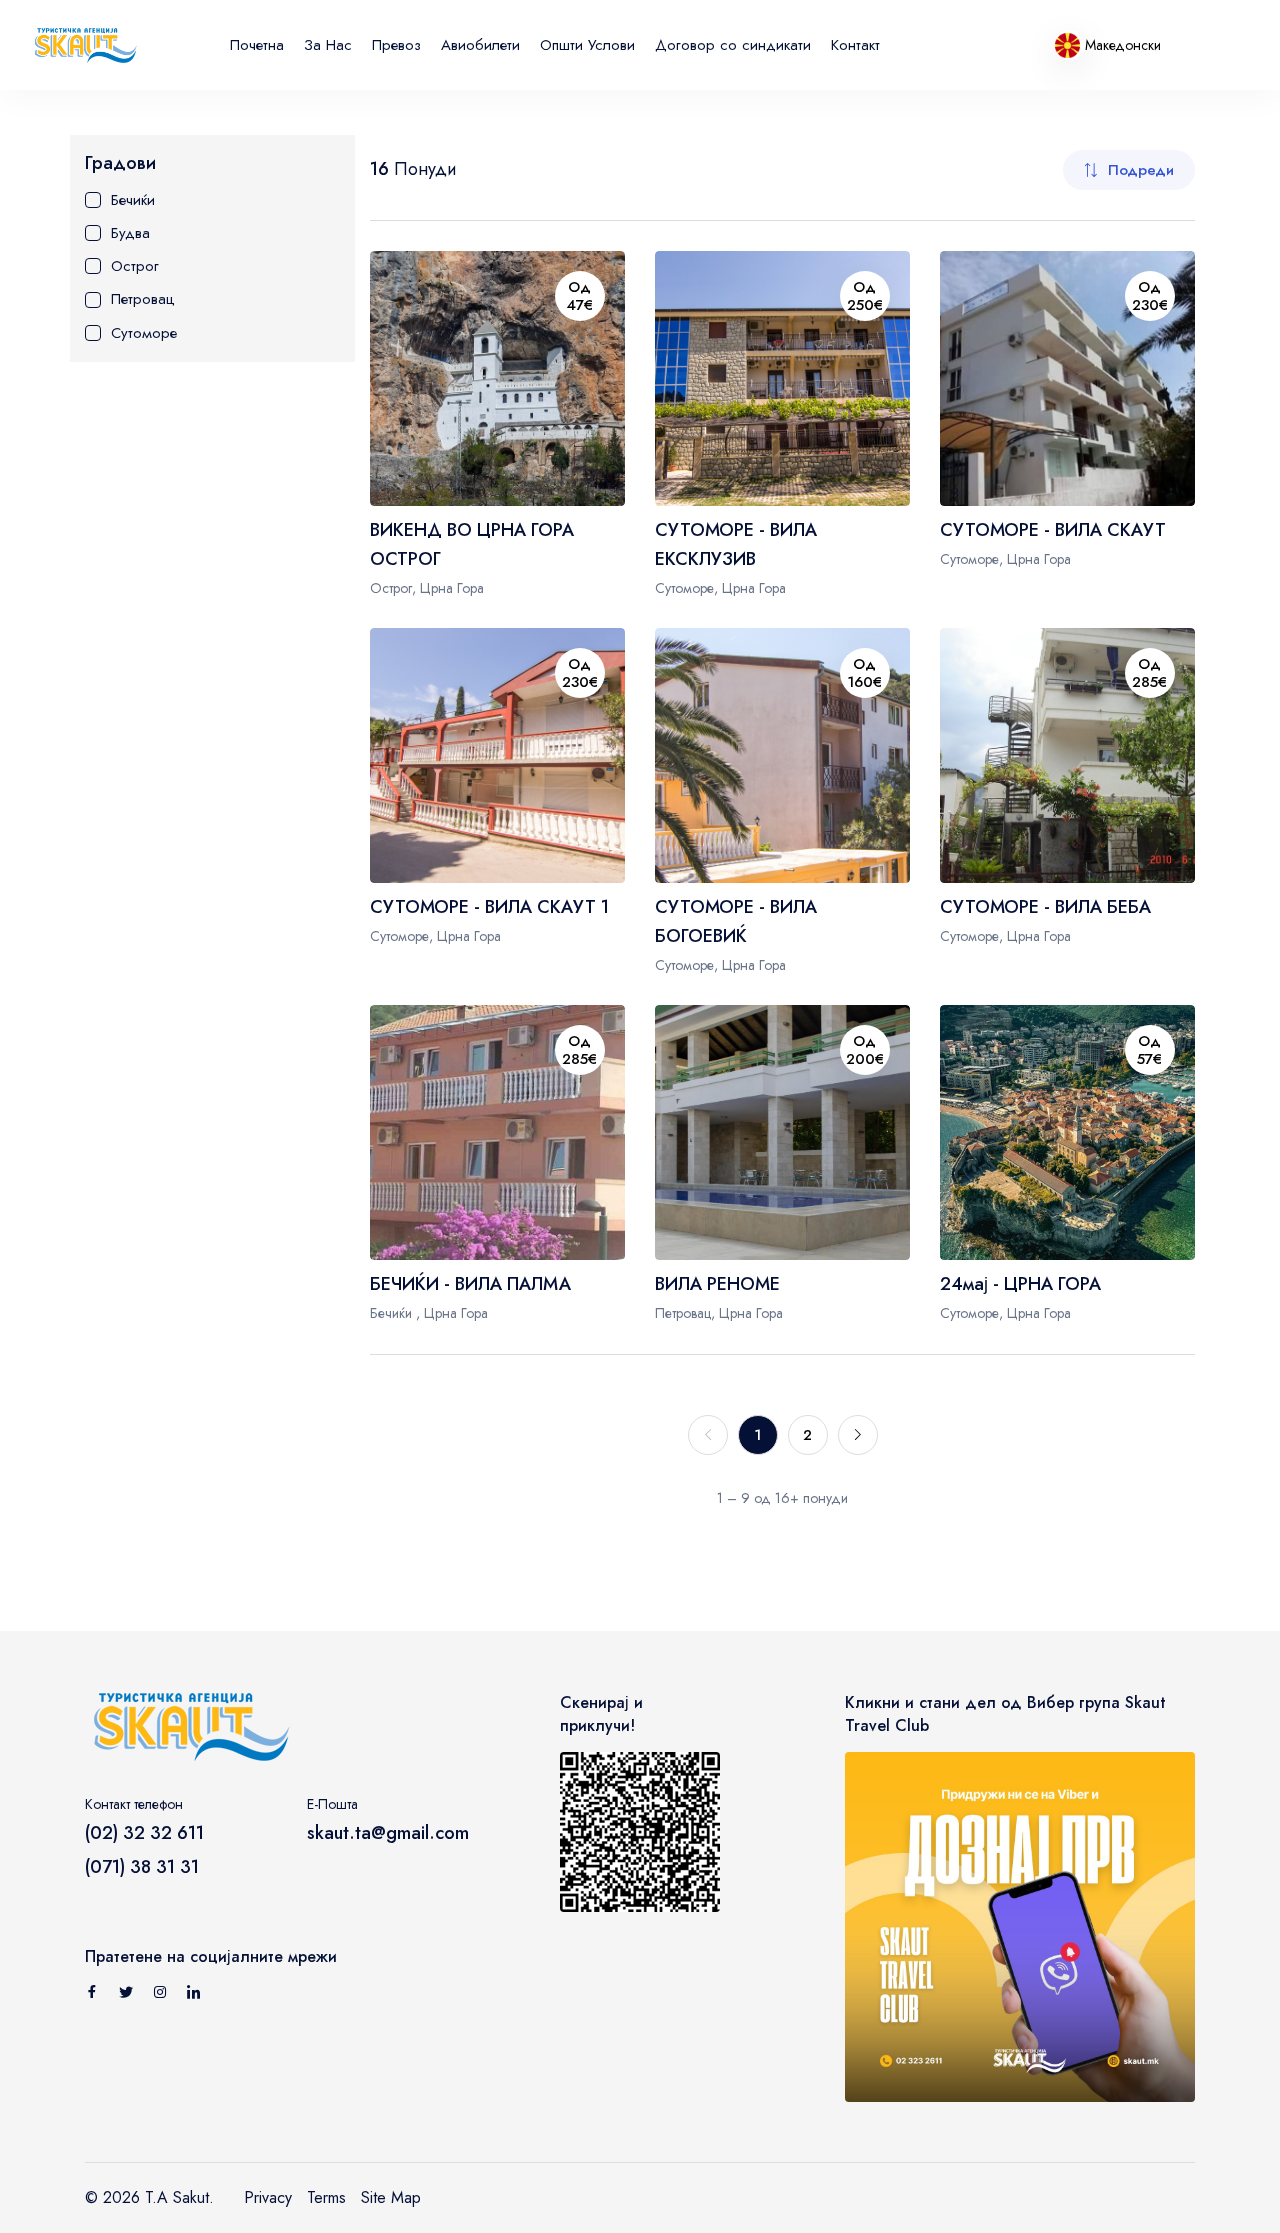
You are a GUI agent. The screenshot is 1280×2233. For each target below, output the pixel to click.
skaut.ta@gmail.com (388, 1833)
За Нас (328, 45)
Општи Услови (587, 45)
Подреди (1141, 170)
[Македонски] (1070, 45)
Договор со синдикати (733, 45)
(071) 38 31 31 (142, 1867)
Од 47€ (579, 296)
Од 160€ (864, 673)
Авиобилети (480, 45)
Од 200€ (865, 1050)
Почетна (257, 45)
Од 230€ (1150, 296)
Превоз (396, 45)
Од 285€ (1149, 673)
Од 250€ (865, 296)
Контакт (855, 45)
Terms (326, 2197)
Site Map (391, 2197)
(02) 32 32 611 (144, 1833)
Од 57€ (1149, 1050)
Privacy (268, 2197)
